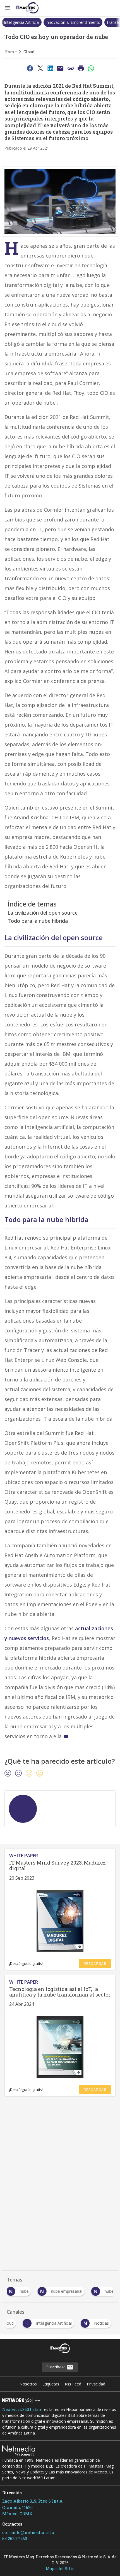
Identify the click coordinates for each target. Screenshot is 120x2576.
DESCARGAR (95, 1963)
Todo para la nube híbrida (38, 921)
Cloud (29, 52)
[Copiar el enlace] (71, 68)
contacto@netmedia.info (28, 2532)
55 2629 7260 (15, 2538)
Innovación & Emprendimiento (73, 22)
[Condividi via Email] (61, 68)
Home (11, 52)
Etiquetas (51, 2384)
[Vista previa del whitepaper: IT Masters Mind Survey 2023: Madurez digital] (60, 1921)
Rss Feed (73, 2384)
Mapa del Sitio (60, 2569)
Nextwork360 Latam (23, 2409)
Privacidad (96, 2384)
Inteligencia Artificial (22, 22)
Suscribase (57, 2367)
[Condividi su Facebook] (30, 68)
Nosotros (28, 2384)
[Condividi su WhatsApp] (91, 68)
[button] (8, 8)
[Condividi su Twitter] (40, 68)
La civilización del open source (43, 913)
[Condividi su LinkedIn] (50, 68)
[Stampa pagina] (81, 68)
